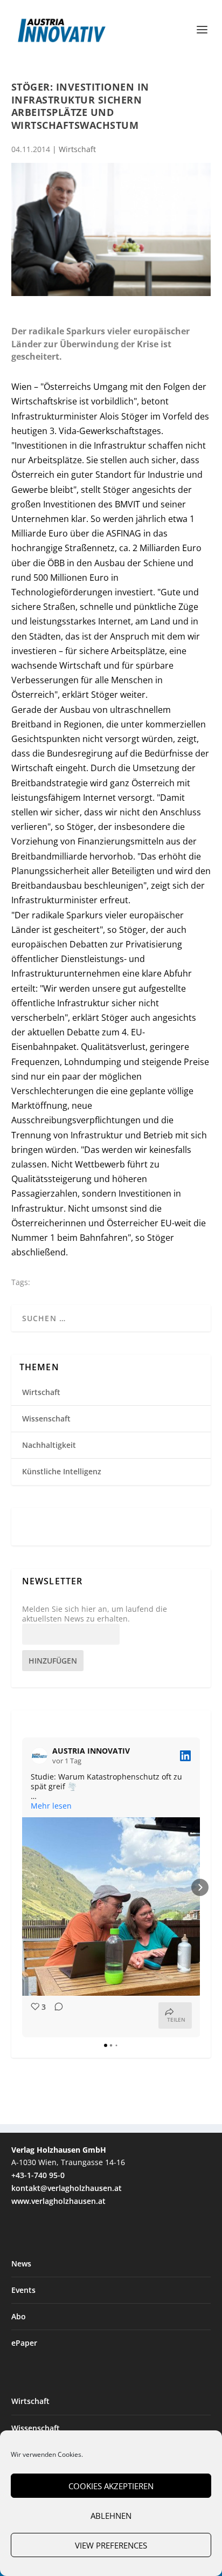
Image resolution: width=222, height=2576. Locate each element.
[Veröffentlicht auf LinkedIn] (185, 1756)
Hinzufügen (53, 1661)
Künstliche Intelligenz (62, 1471)
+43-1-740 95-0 (38, 2175)
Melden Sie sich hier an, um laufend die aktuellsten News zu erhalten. (95, 1614)
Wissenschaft (46, 1418)
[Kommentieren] (55, 2015)
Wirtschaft (77, 149)
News (21, 2264)
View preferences (111, 2545)
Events (23, 2290)
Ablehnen (111, 2516)
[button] (22, 1887)
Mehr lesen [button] (51, 1806)
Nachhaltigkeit (49, 1445)
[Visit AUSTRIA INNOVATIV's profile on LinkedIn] (41, 1756)
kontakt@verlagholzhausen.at (67, 2188)
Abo (19, 2316)
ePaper (24, 2343)
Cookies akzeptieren (111, 2486)
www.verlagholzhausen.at (58, 2201)
